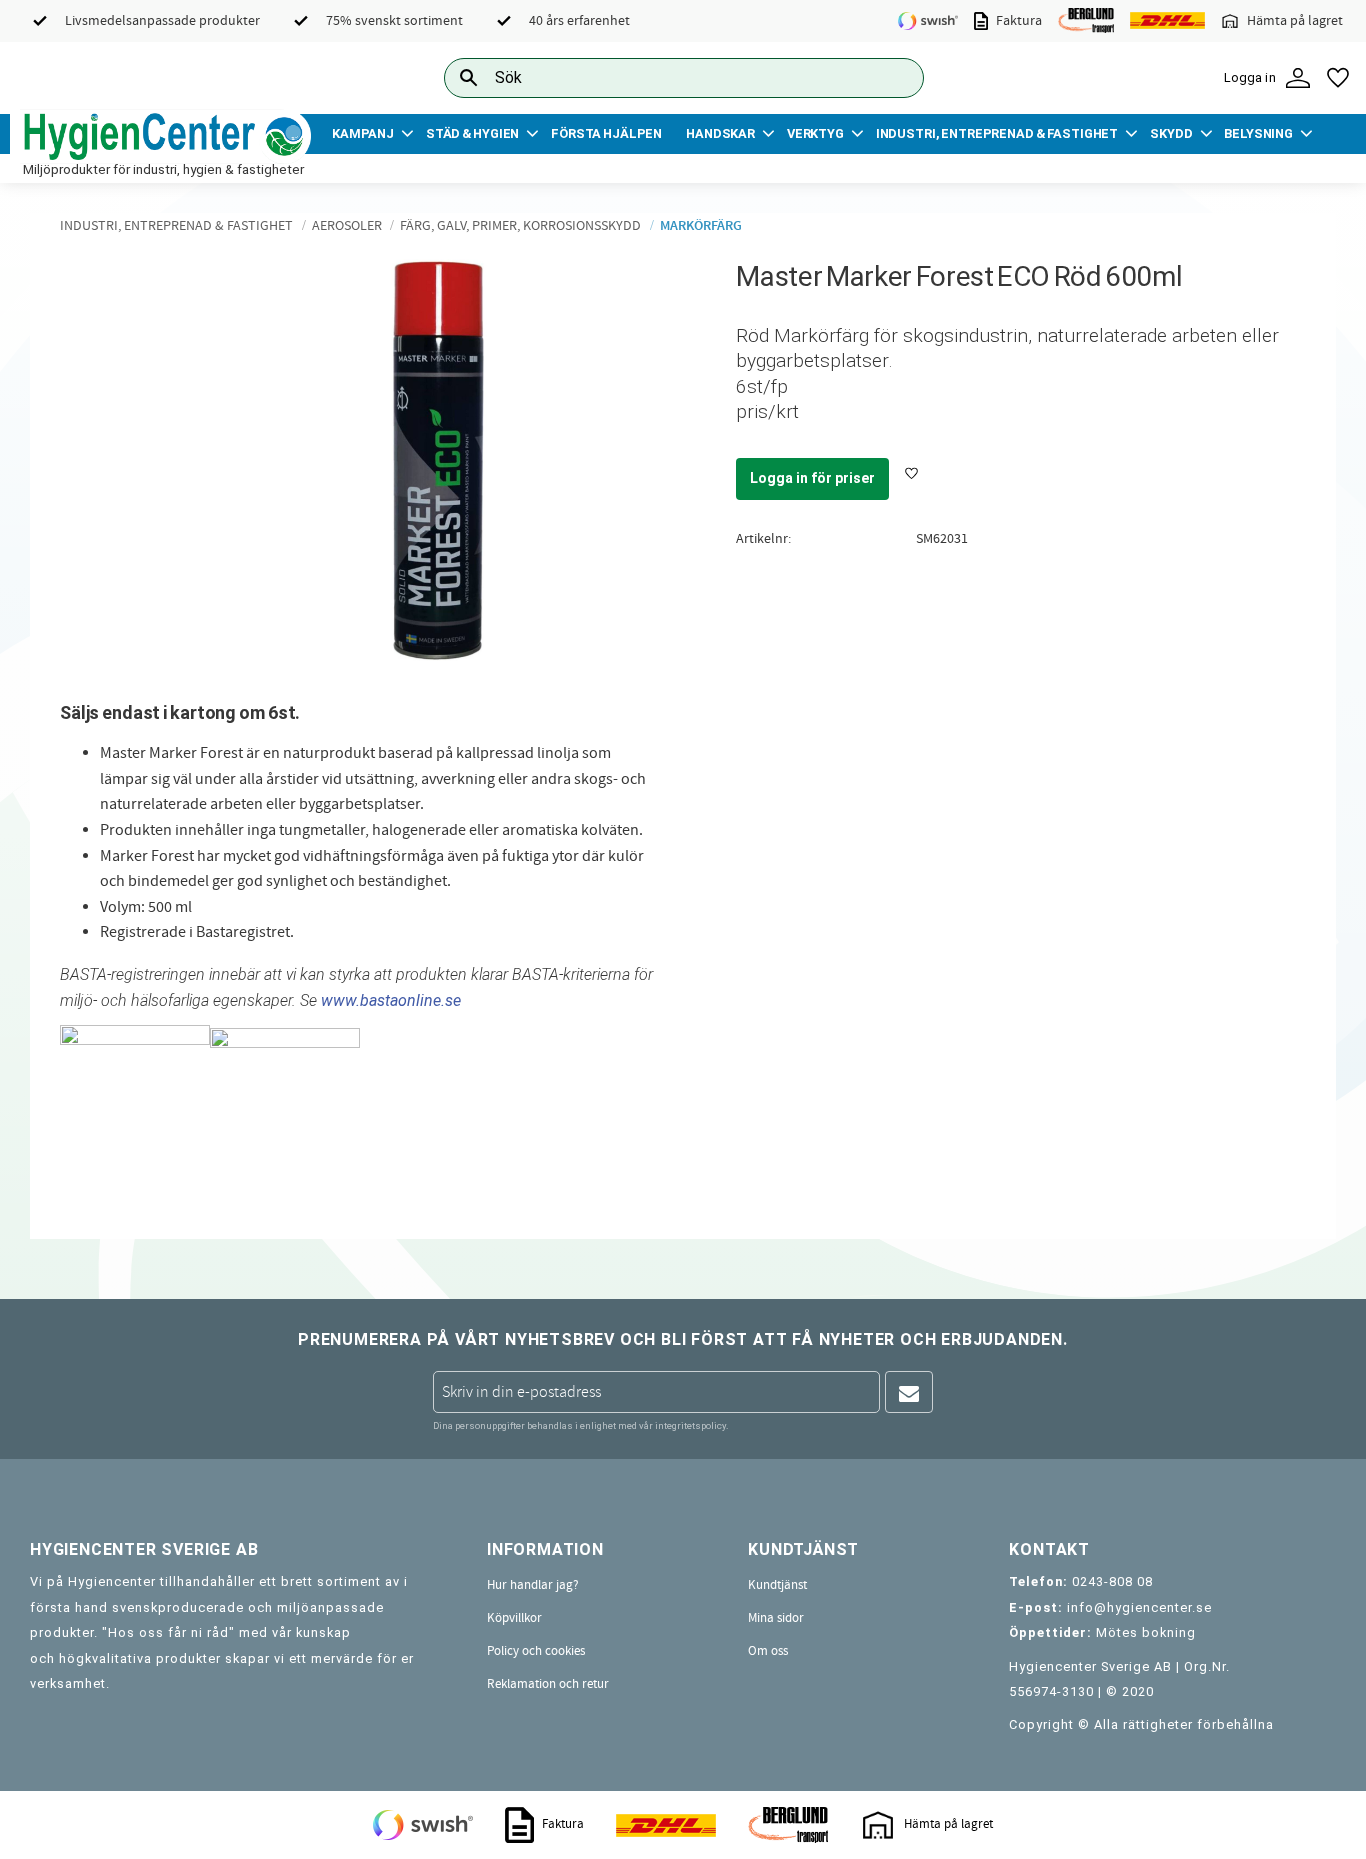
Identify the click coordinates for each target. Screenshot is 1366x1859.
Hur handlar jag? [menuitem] (533, 1585)
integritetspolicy (690, 1425)
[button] (1338, 78)
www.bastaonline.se (391, 1000)
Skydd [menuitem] (1171, 133)
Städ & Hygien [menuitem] (472, 133)
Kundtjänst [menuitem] (777, 1585)
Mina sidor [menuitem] (776, 1618)
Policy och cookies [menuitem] (536, 1651)
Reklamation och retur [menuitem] (548, 1684)
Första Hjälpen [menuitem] (606, 133)
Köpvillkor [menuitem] (514, 1618)
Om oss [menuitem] (768, 1651)
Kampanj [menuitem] (363, 133)
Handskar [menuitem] (720, 133)
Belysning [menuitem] (1258, 133)
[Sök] (893, 77)
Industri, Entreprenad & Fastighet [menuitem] (997, 133)
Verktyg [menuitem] (815, 133)
